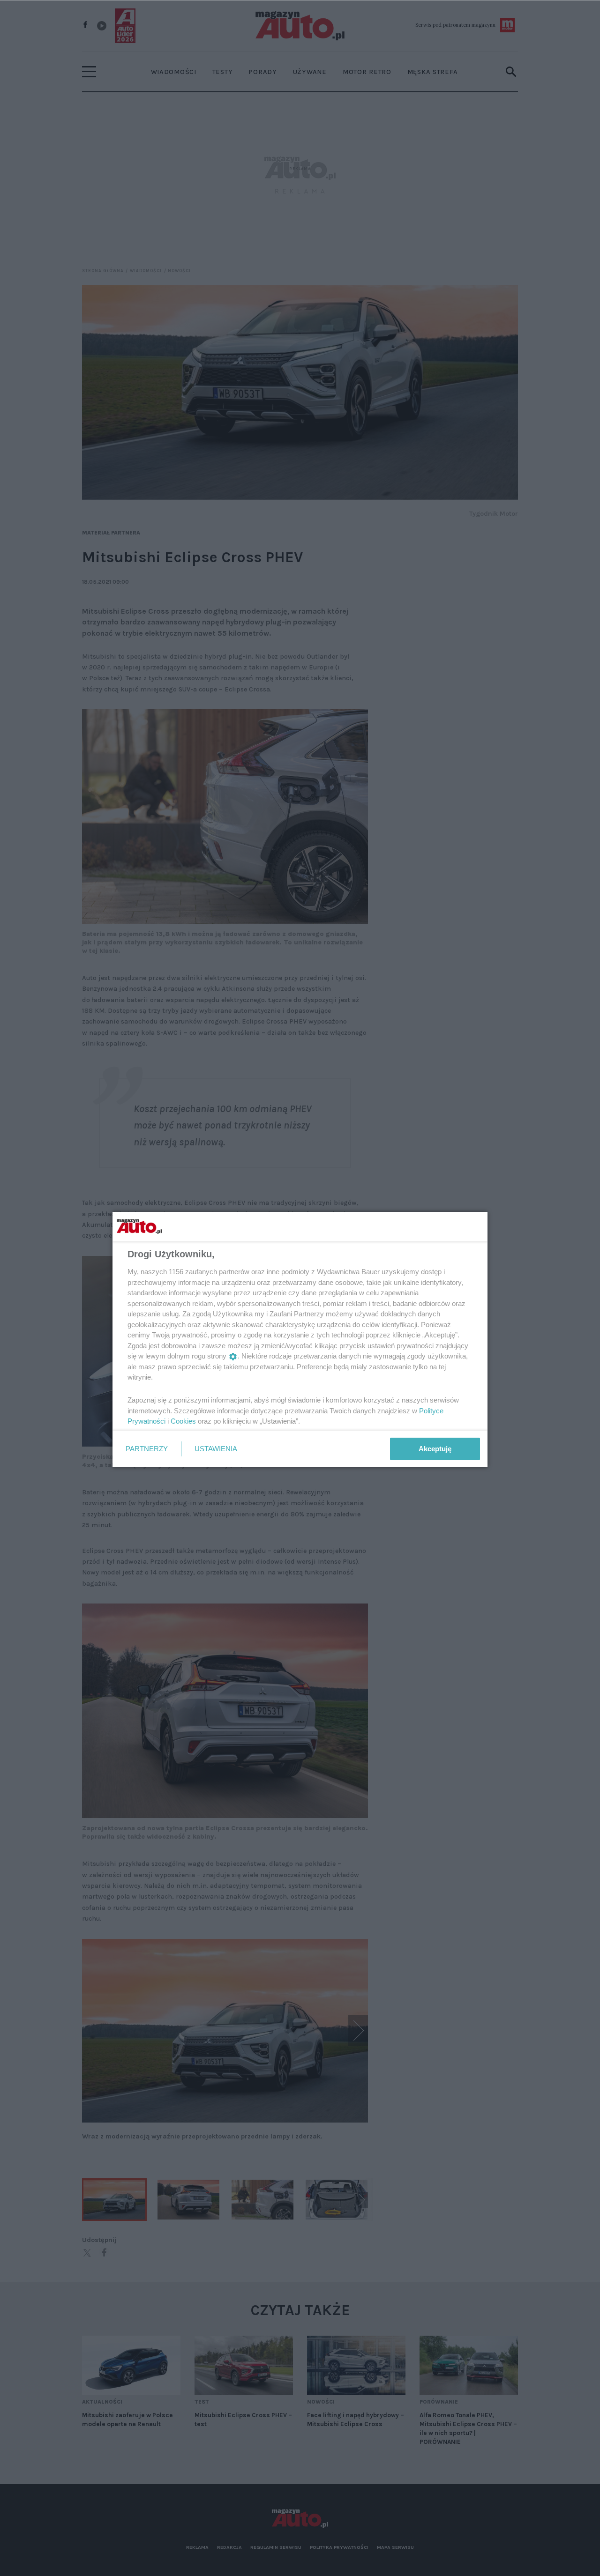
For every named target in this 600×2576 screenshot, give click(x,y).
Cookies (183, 1421)
